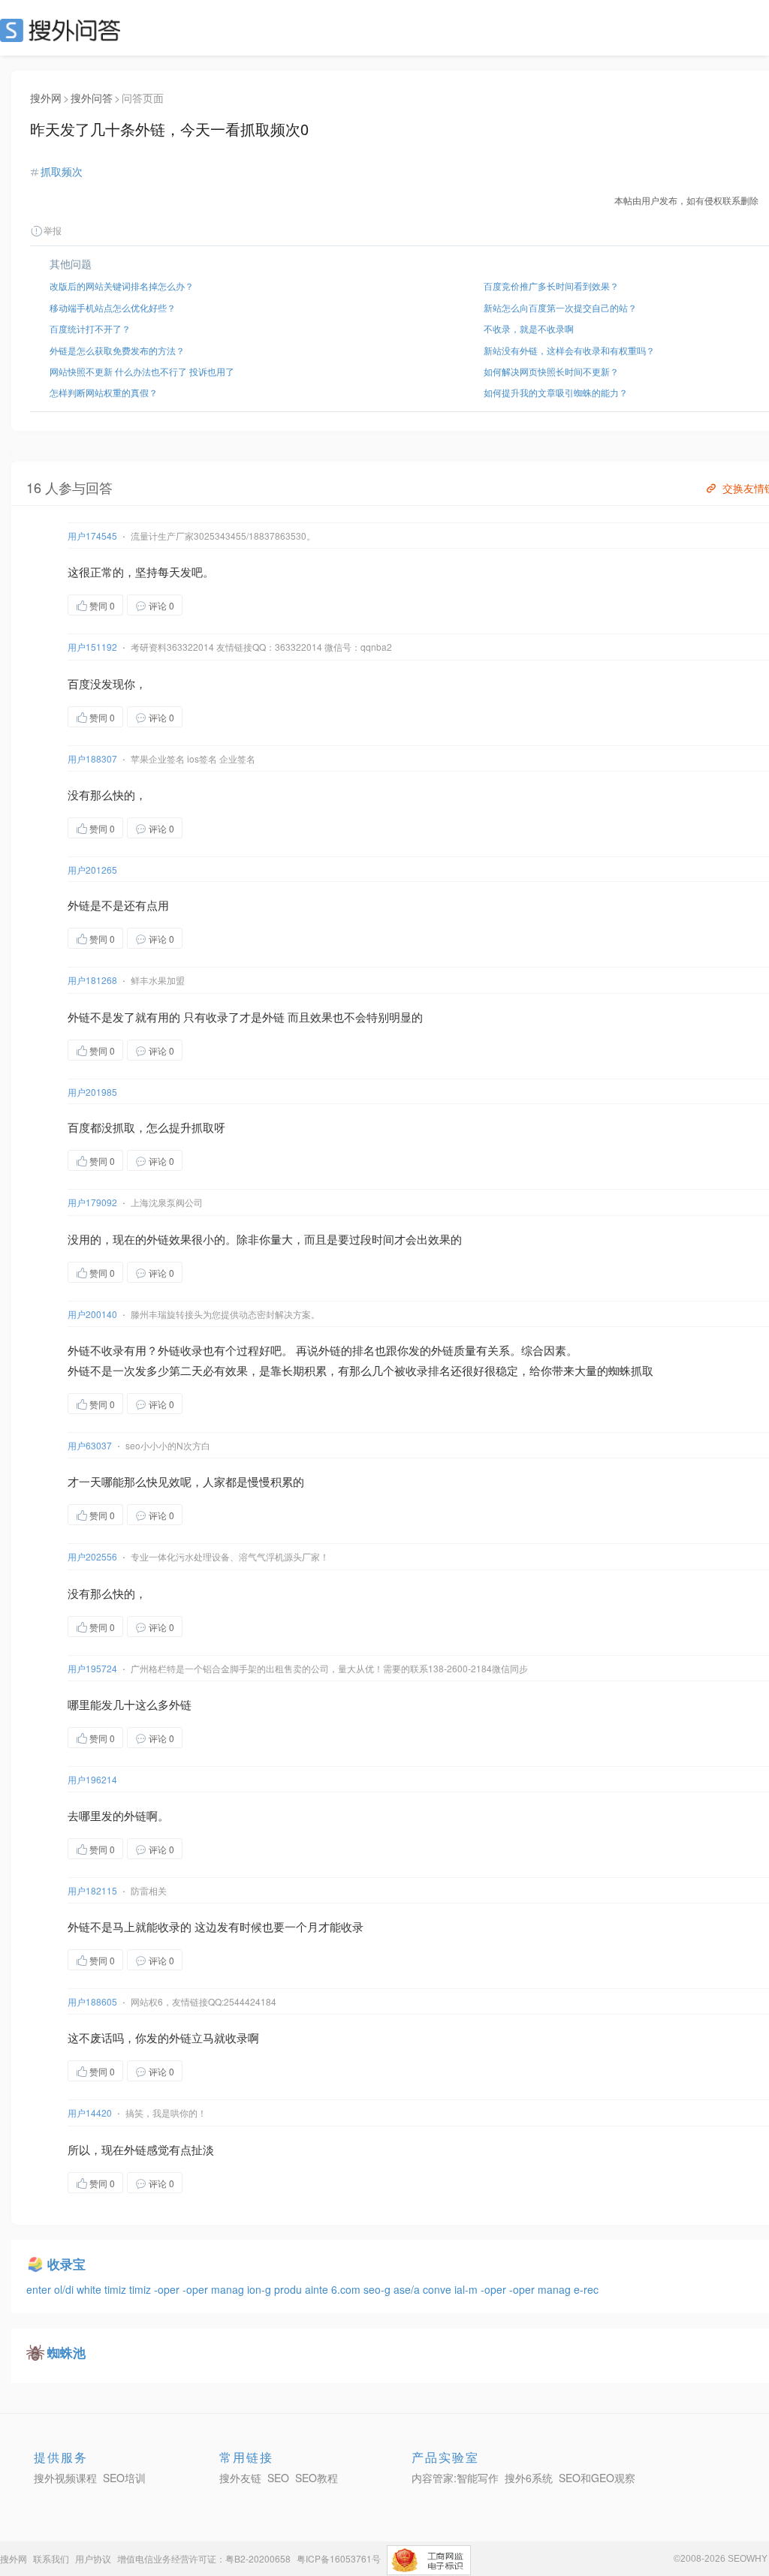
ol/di (65, 2289)
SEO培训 (124, 2478)
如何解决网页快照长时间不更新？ (551, 371)
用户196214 (92, 1779)
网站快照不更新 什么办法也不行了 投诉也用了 (142, 371)
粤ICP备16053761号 (339, 2558)
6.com (347, 2289)
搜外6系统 (529, 2478)
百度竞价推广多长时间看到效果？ (551, 286)
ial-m (467, 2289)
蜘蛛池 (66, 2352)
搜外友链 (240, 2478)
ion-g (261, 2289)
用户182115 (92, 1890)
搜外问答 (92, 98)
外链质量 (454, 1350)
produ (290, 2289)
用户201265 (92, 870)
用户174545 (92, 536)
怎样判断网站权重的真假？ (104, 392)
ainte (318, 2289)
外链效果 (169, 1239)
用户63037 (90, 1445)
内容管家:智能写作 (455, 2478)
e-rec (586, 2289)
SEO (64, 30)
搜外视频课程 (65, 2478)
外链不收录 (96, 1350)
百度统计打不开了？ (90, 328)
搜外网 (46, 98)
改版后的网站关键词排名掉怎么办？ (122, 286)
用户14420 (90, 2113)
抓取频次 (62, 171)
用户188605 (92, 2001)
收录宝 (66, 2264)
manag (229, 2289)
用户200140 (92, 1314)
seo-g (378, 2289)
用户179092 (92, 1202)
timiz (117, 2289)
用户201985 (92, 1092)
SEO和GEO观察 (597, 2478)
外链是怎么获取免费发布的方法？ (117, 350)
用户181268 (92, 980)
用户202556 (92, 1556)
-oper (168, 2289)
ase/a (408, 2289)
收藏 (213, 605)
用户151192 (92, 647)
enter (40, 2289)
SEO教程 (317, 2478)
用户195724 (92, 1668)
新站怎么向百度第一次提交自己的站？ (560, 307)
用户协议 (93, 2558)
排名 (363, 1350)
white (90, 2289)
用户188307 (92, 758)
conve (439, 2289)
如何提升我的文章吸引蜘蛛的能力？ (556, 392)
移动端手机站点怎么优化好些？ (113, 307)
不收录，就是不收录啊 (529, 328)
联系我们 (51, 2558)
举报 (53, 230)
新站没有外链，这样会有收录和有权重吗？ (569, 350)
